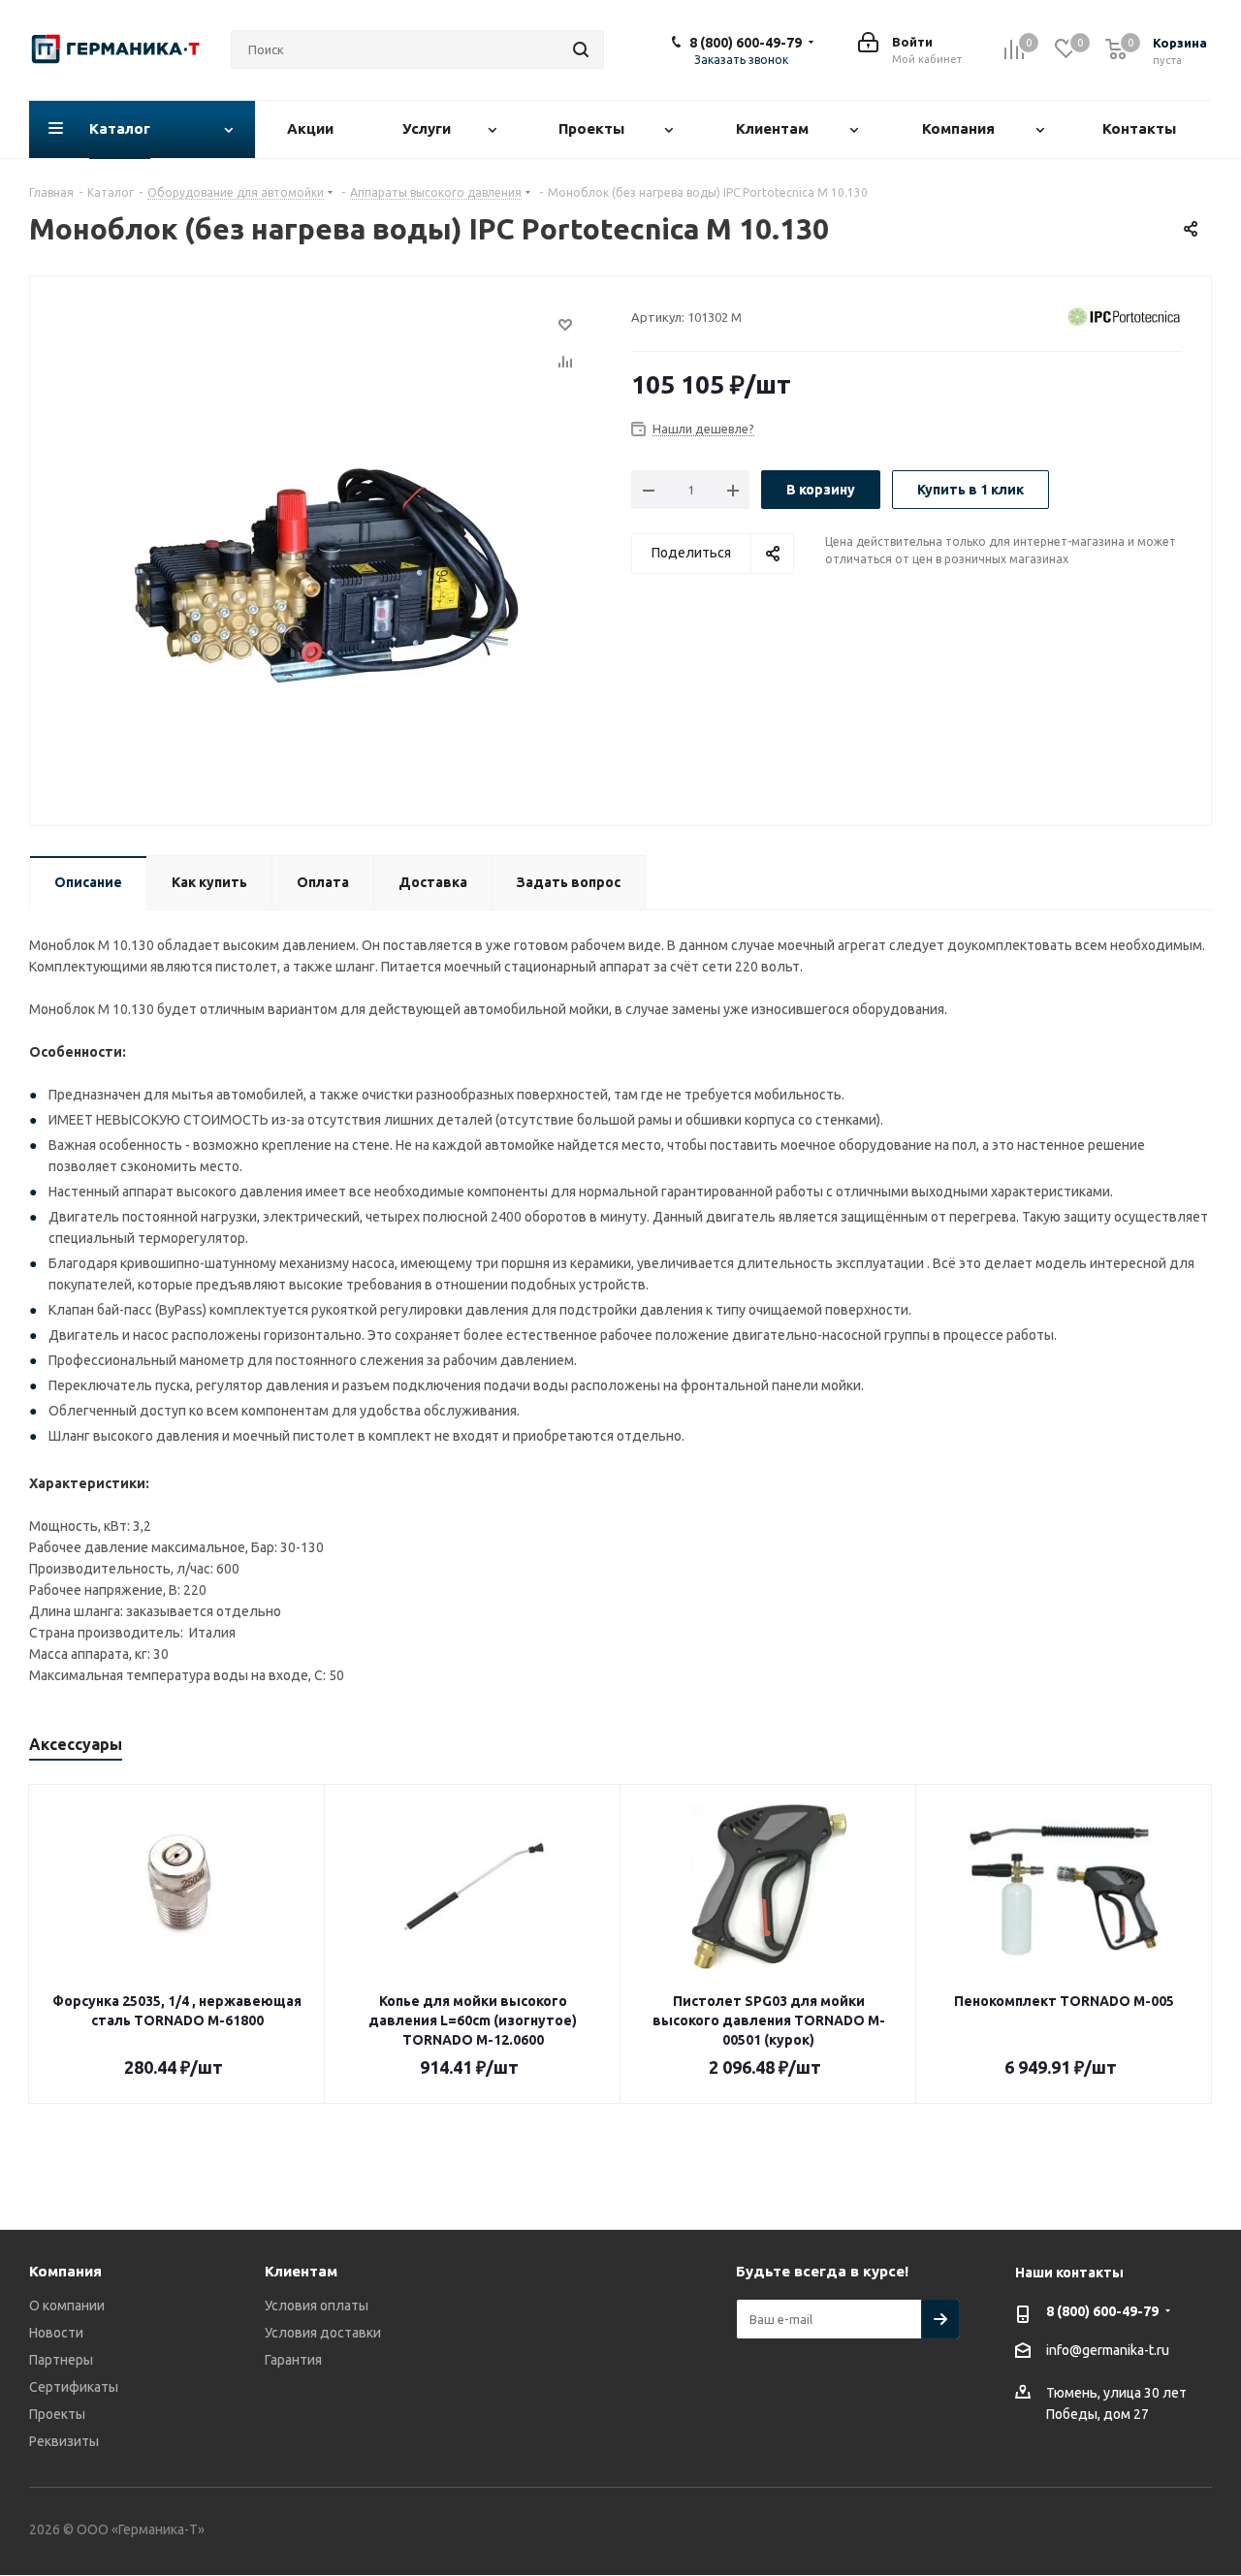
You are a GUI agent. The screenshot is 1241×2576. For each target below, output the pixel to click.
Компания (65, 2271)
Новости (56, 2333)
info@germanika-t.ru (1108, 2350)
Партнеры (61, 2360)
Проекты (57, 2414)
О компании (67, 2306)
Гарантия (293, 2360)
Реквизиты (64, 2441)
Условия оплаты (317, 2306)
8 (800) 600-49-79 (746, 43)
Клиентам (301, 2271)
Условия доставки (323, 2333)
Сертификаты (74, 2387)
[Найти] (581, 49)
